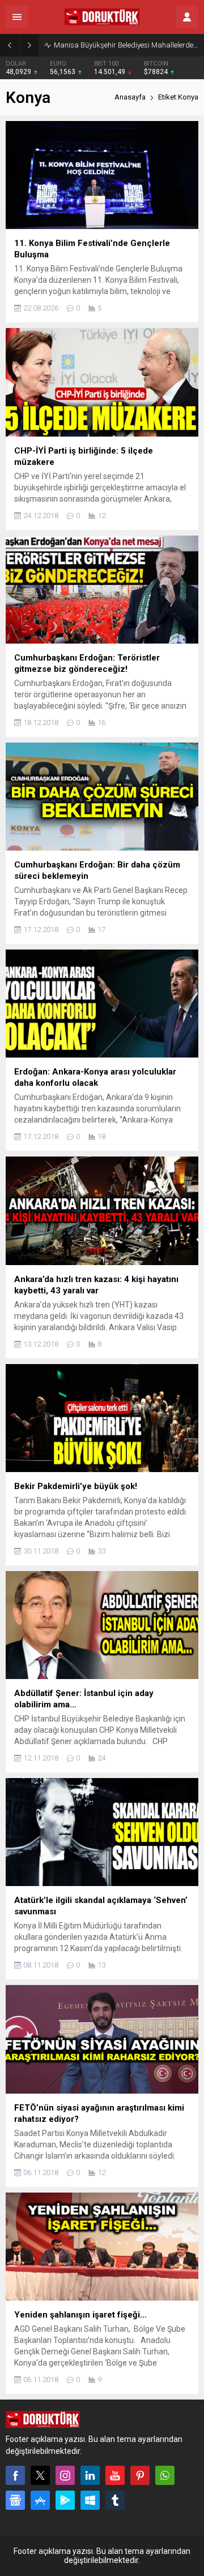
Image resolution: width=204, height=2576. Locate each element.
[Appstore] (40, 2500)
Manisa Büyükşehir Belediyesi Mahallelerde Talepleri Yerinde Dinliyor (126, 45)
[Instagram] (65, 2475)
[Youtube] (115, 2475)
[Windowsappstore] (90, 2500)
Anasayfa (130, 97)
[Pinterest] (140, 2475)
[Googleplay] (65, 2500)
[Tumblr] (115, 2500)
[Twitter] (40, 2475)
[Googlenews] (15, 2500)
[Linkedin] (90, 2475)
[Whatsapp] (165, 2475)
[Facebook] (15, 2475)
